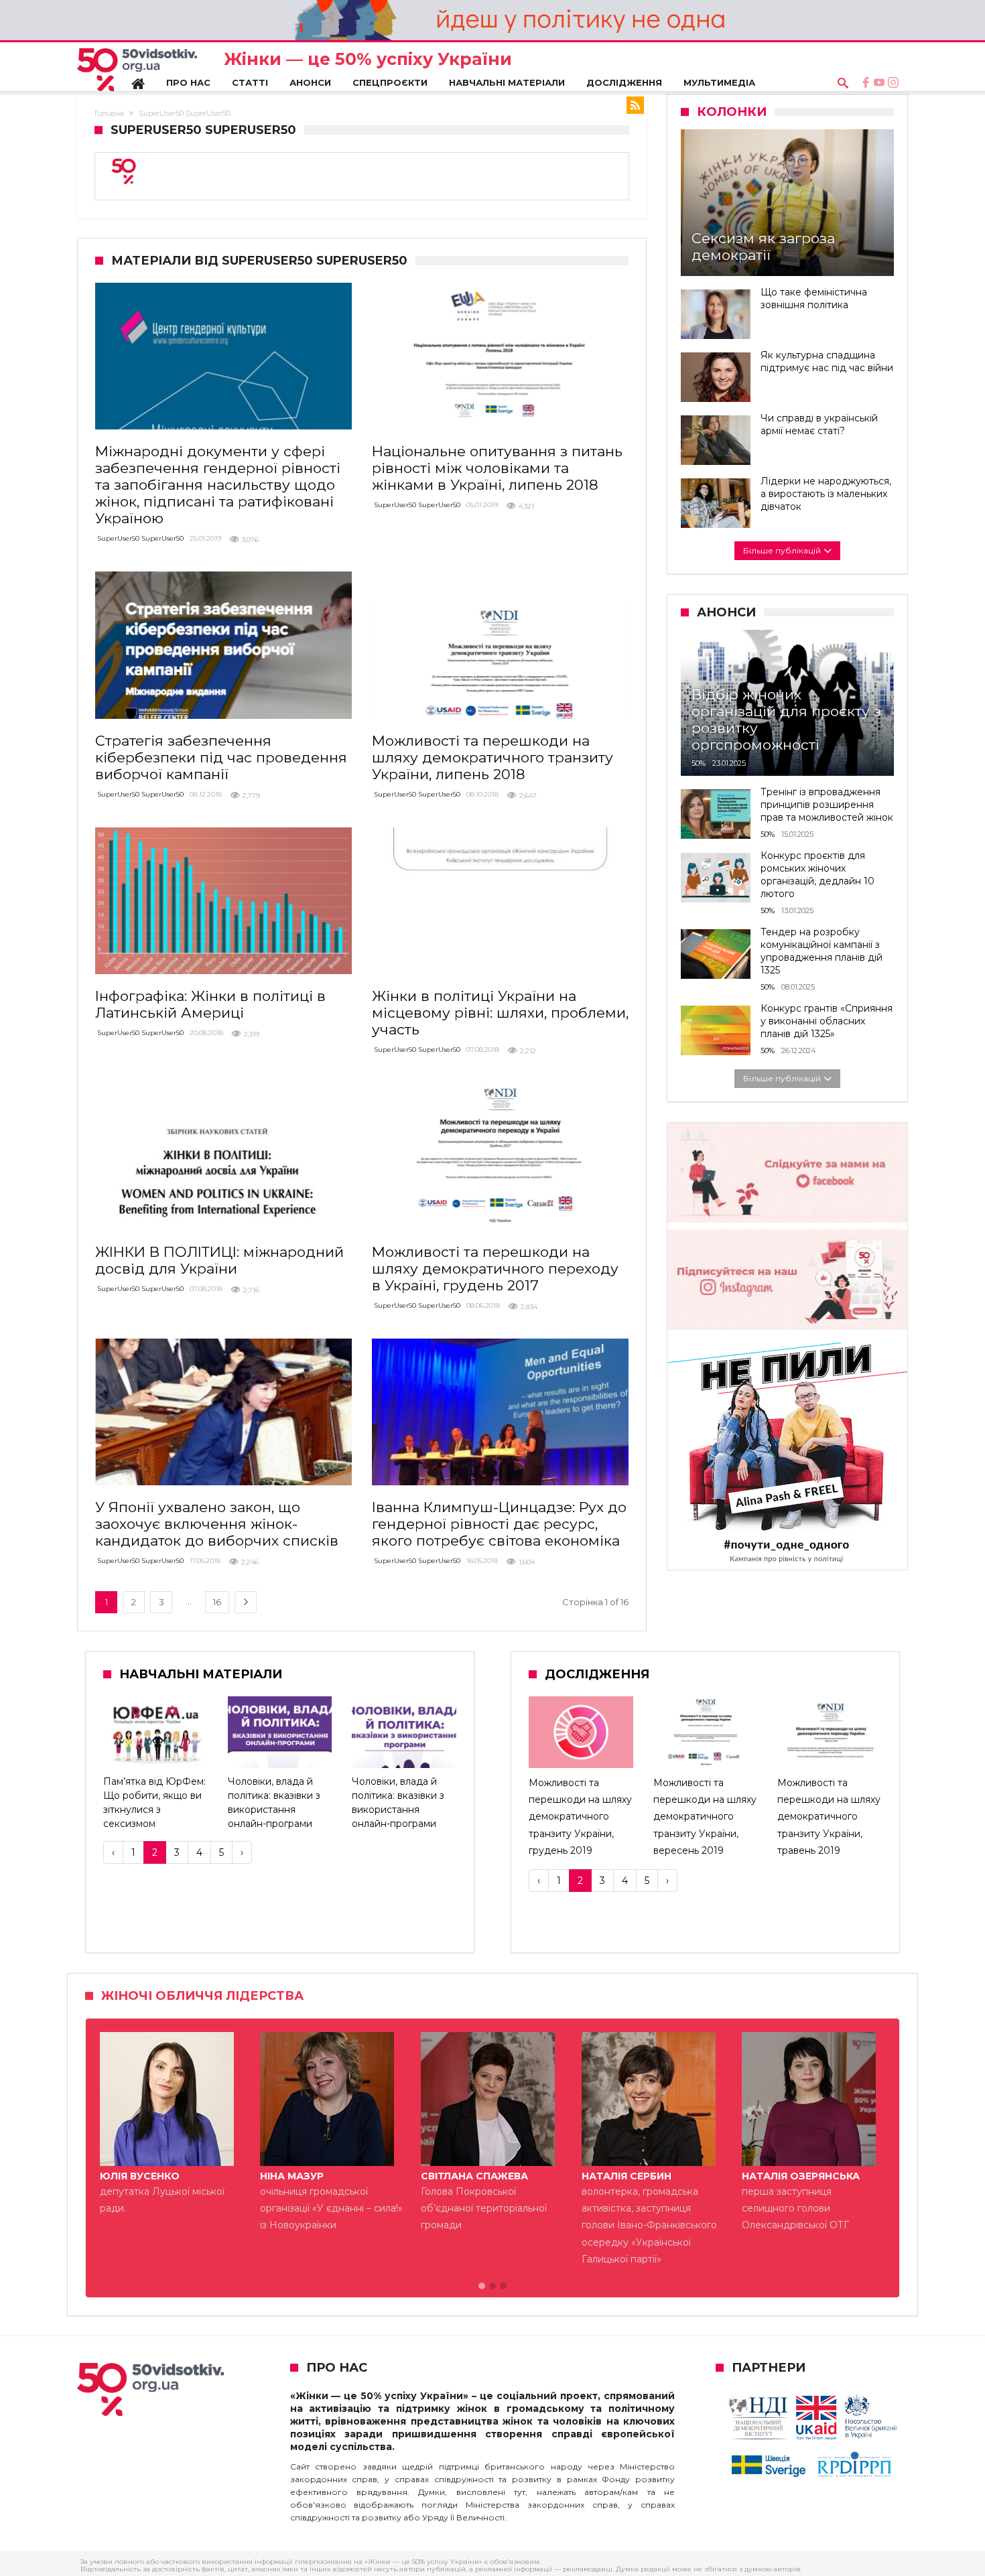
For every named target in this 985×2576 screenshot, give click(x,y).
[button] (482, 2287)
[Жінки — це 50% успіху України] (137, 70)
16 (217, 1602)
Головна (109, 113)
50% (699, 763)
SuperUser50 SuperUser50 (140, 538)
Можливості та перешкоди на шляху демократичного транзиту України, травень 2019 (829, 1817)
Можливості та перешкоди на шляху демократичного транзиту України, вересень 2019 (705, 1817)
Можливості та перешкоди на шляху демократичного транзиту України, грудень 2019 (580, 1817)
